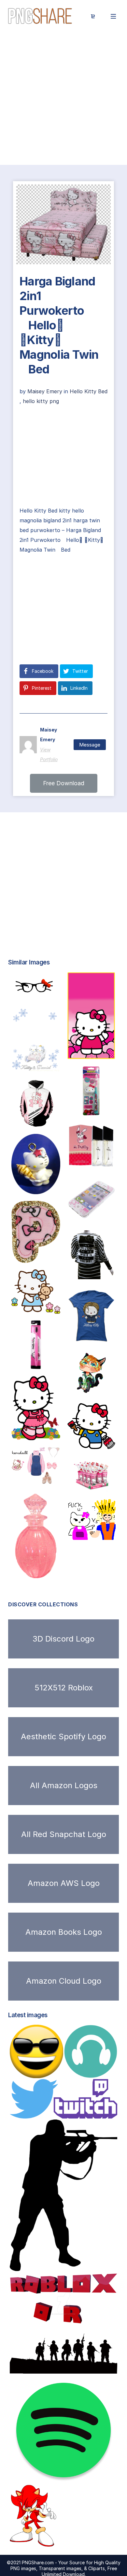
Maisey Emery (46, 391)
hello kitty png (41, 401)
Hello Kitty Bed (89, 391)
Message (90, 745)
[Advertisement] (63, 99)
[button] (64, 783)
